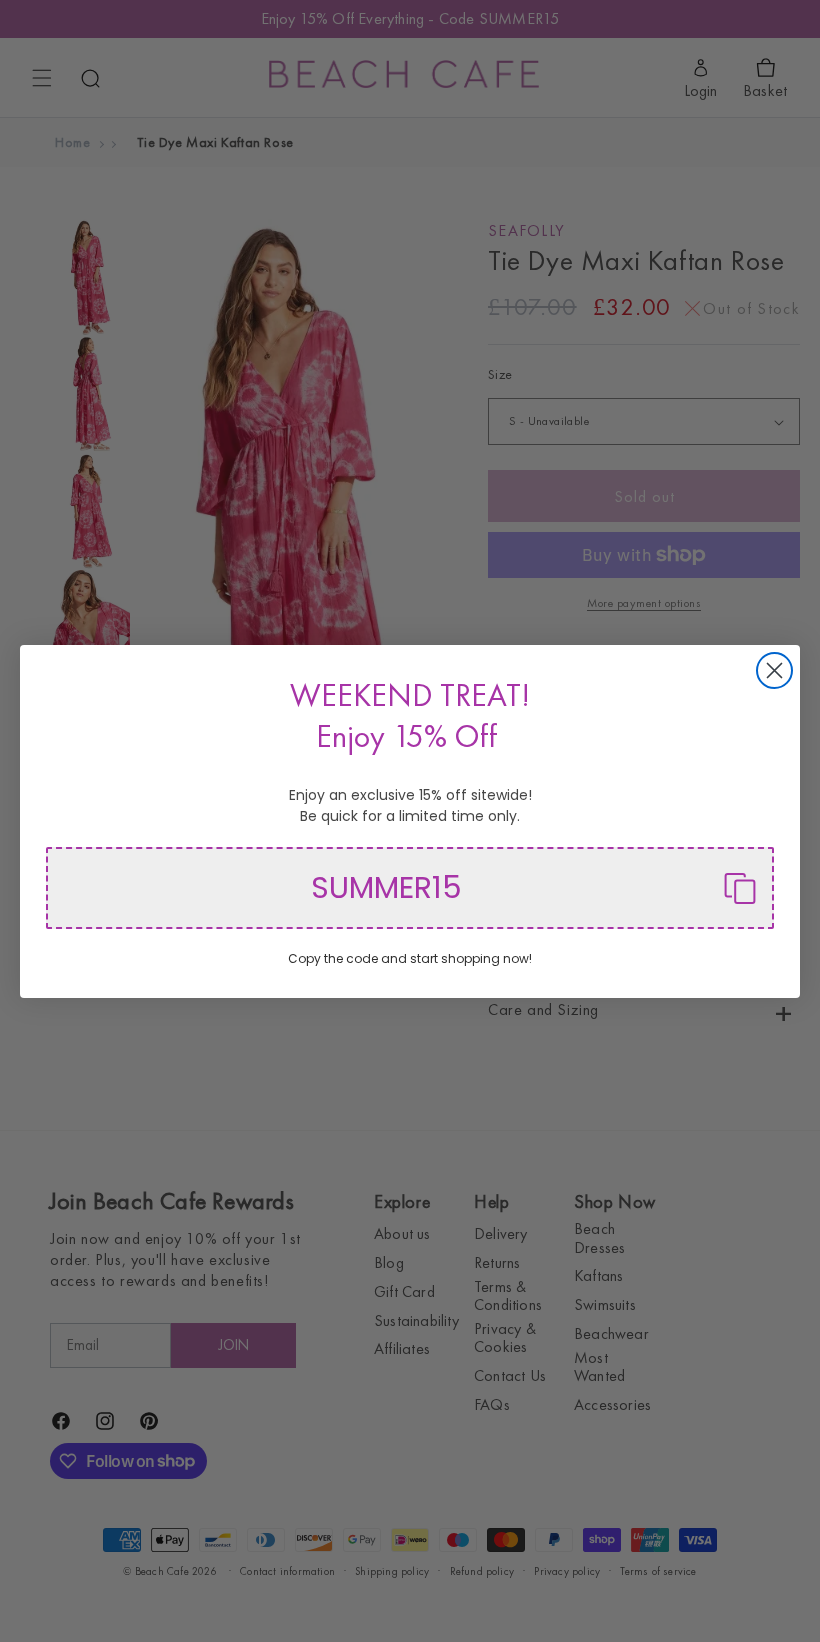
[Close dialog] (774, 670)
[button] (410, 888)
